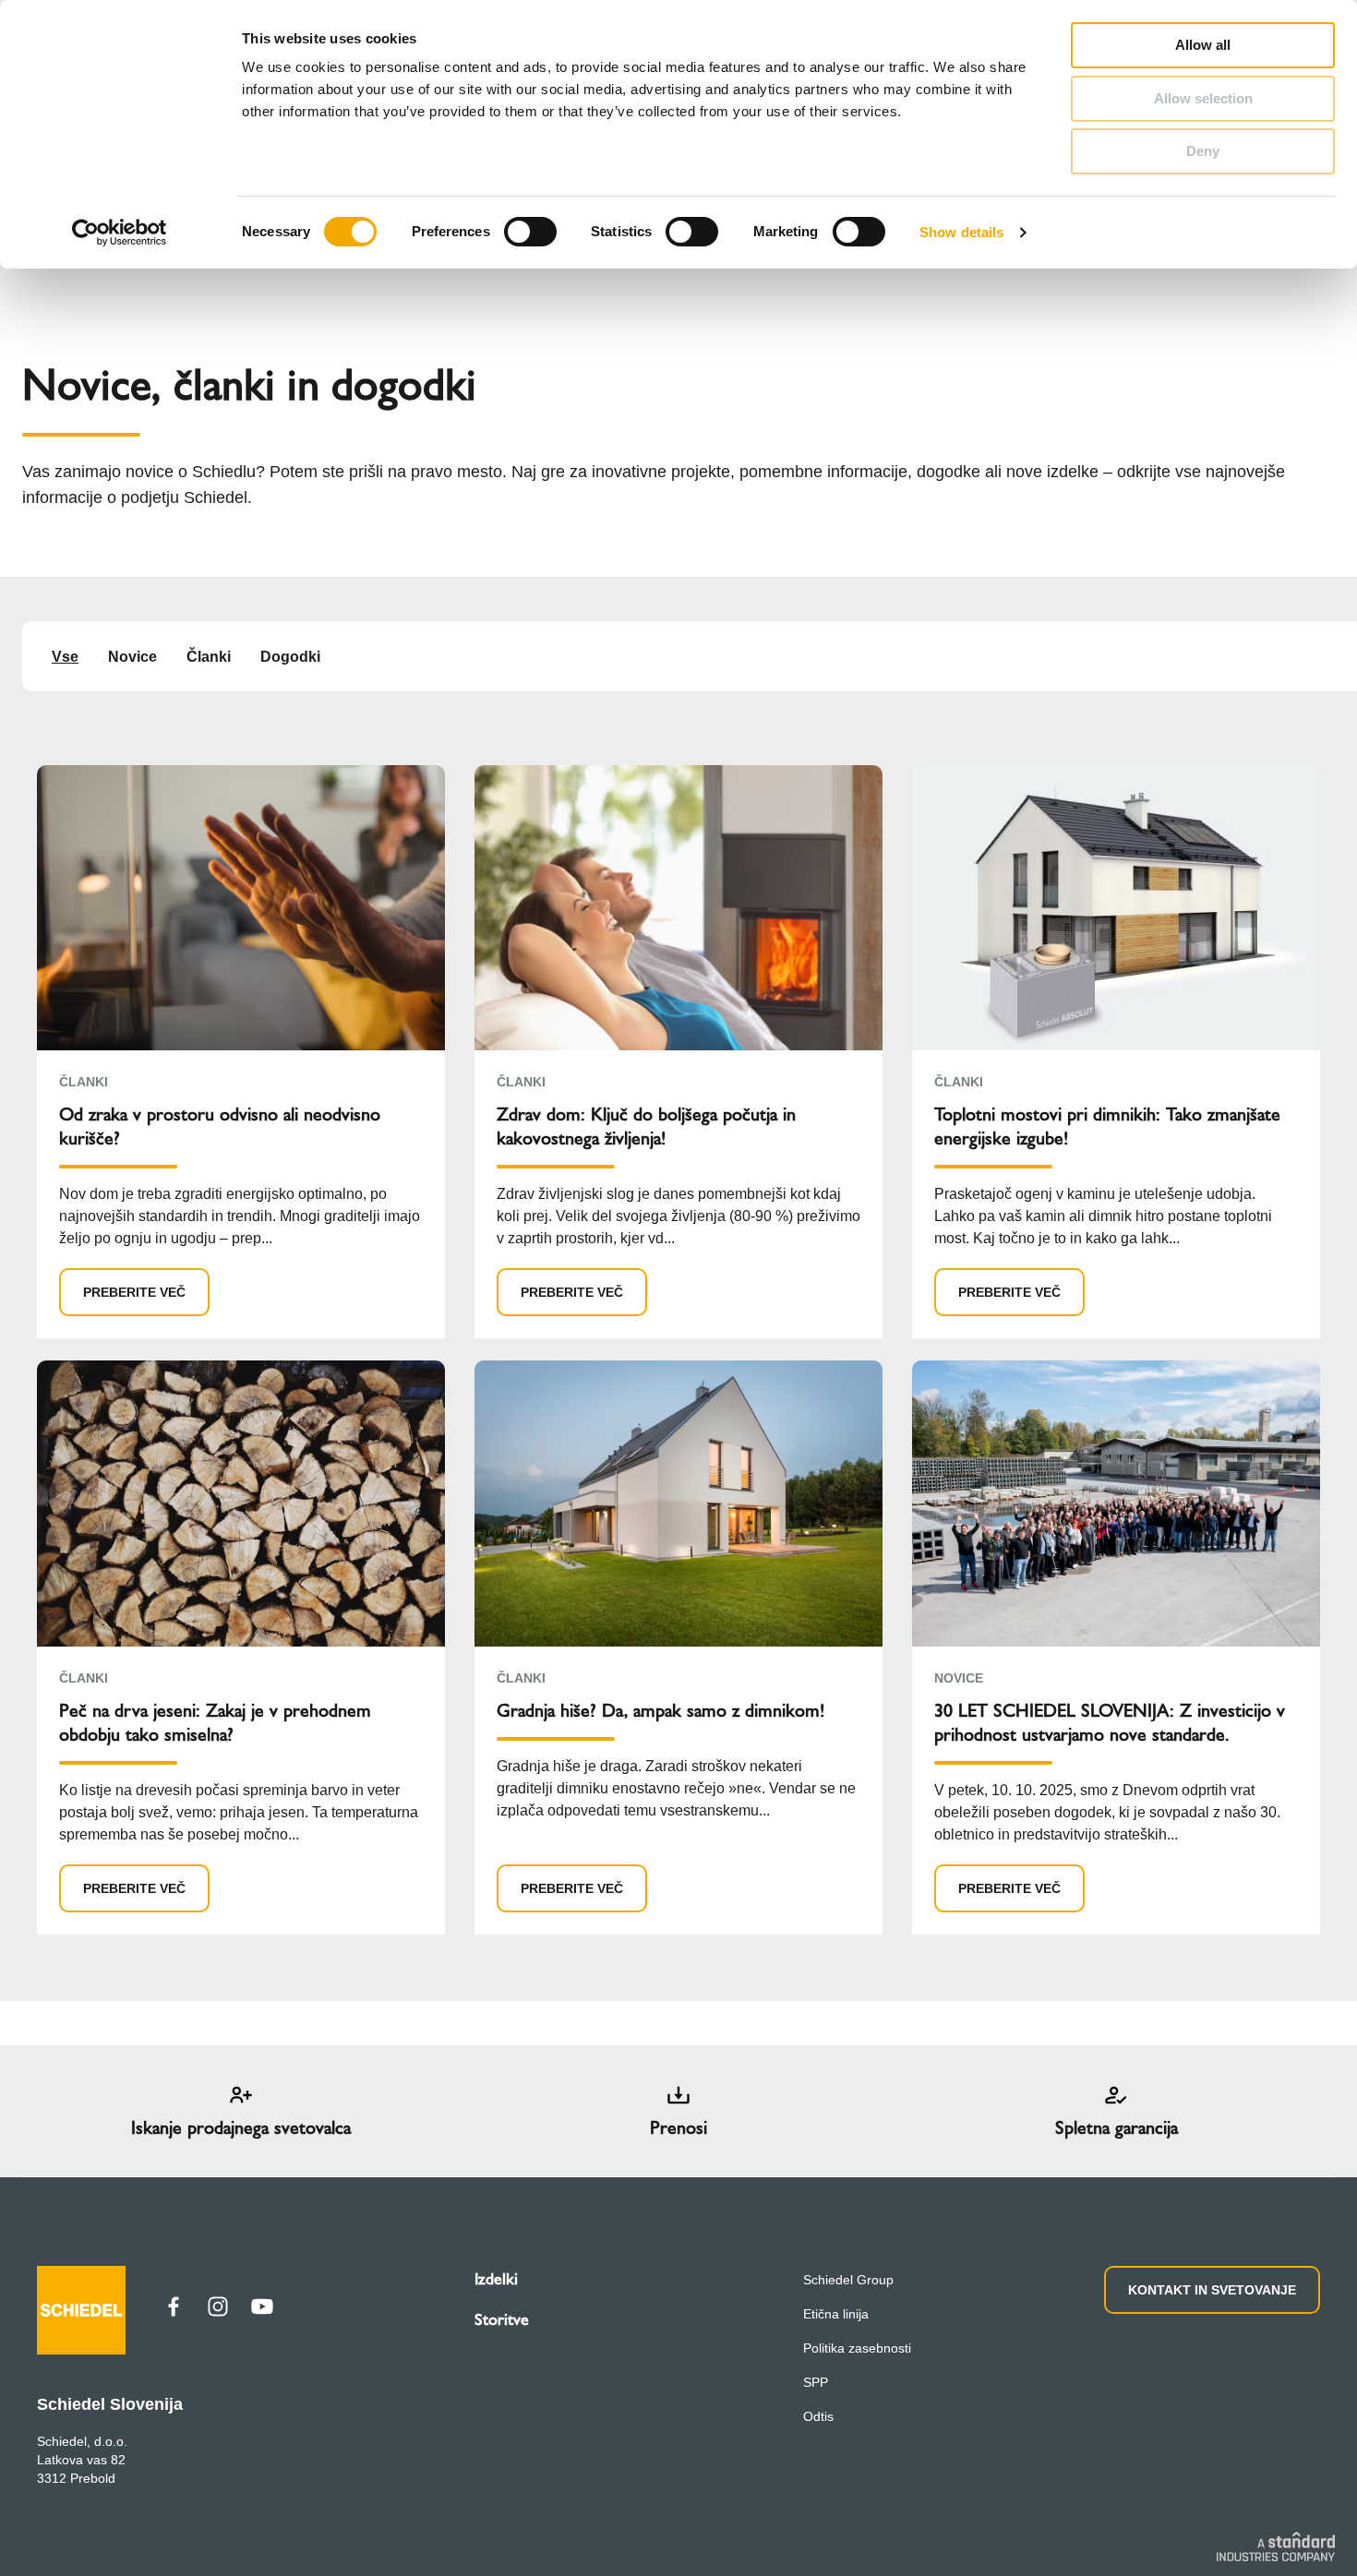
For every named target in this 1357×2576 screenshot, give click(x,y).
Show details (961, 232)
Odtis (818, 2416)
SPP (816, 2382)
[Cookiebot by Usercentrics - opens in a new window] (120, 233)
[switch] (530, 232)
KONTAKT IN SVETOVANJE (1212, 2290)
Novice (132, 657)
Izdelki (496, 2279)
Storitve (502, 2319)
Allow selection (1203, 98)
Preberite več (134, 1292)
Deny (1203, 151)
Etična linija (836, 2314)
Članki (209, 657)
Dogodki (290, 657)
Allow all (1203, 45)
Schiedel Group (848, 2280)
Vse (65, 657)
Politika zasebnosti (857, 2348)
